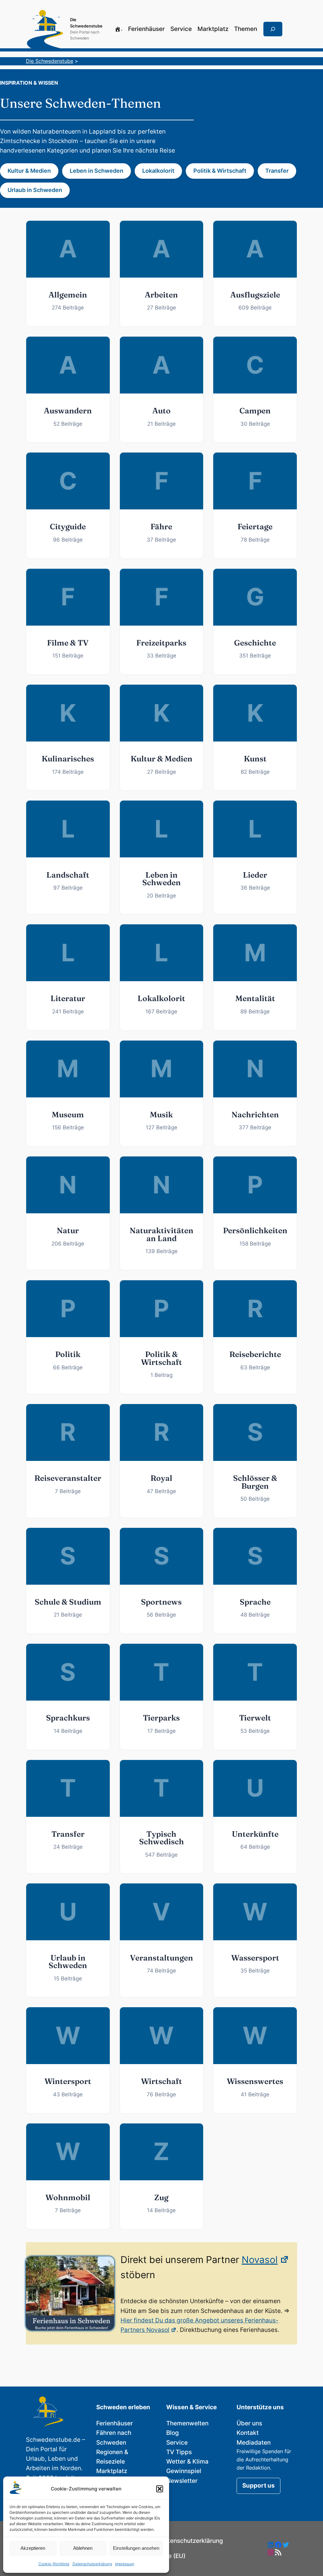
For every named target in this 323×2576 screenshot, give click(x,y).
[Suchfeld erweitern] (273, 29)
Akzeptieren (33, 2548)
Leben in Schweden (97, 171)
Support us (258, 2486)
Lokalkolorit (158, 171)
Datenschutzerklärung (92, 2564)
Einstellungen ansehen (136, 2548)
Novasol (260, 2260)
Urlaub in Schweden (35, 190)
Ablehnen (83, 2548)
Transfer (277, 171)
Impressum (125, 2564)
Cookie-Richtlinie (54, 2564)
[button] (160, 2489)
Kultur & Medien (29, 171)
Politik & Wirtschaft (220, 171)
